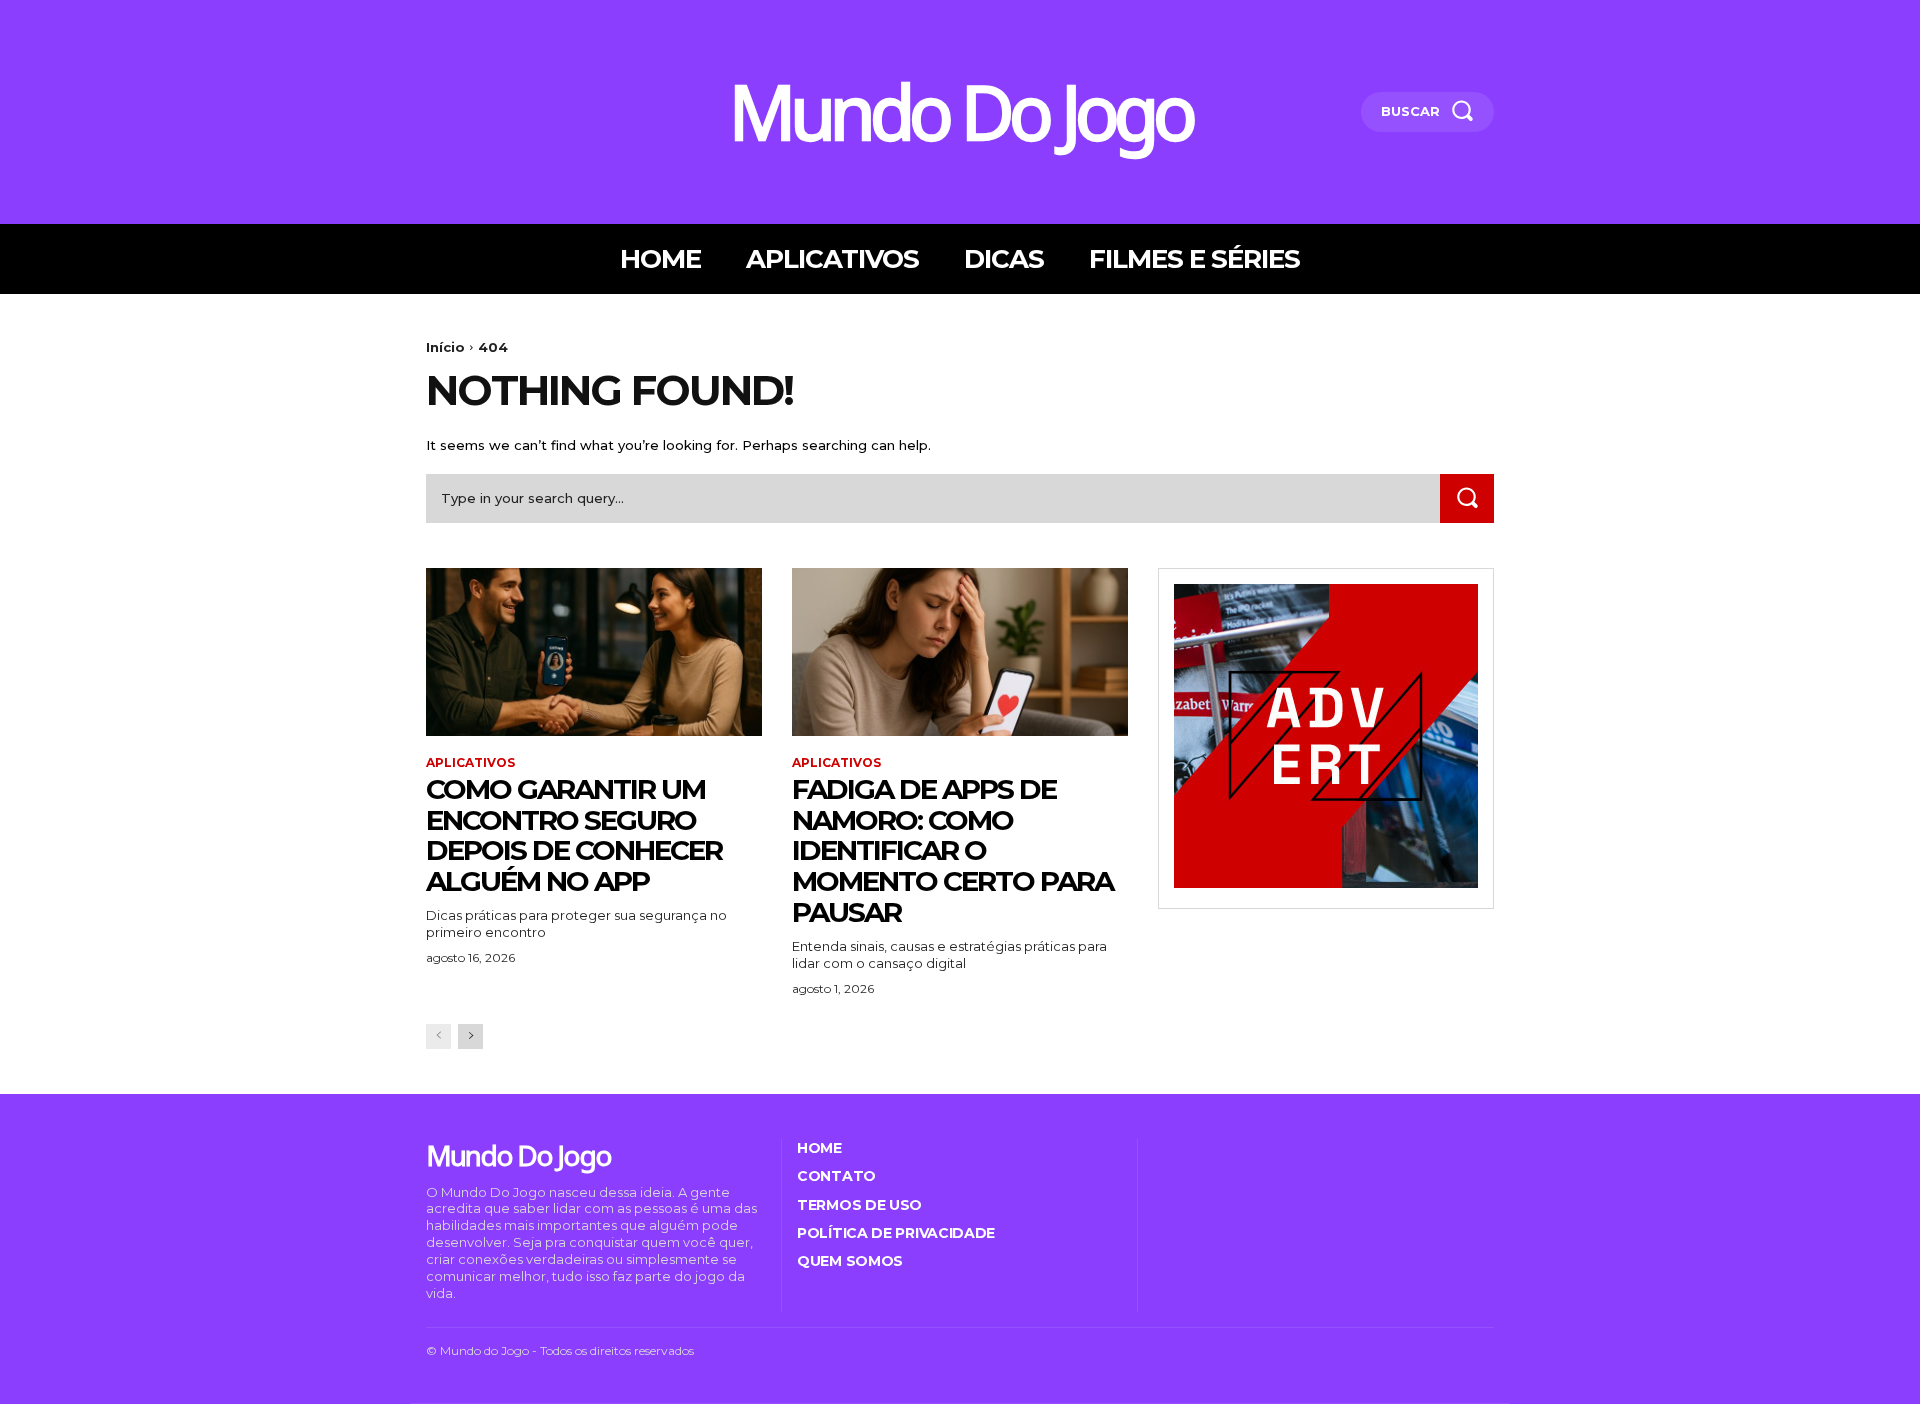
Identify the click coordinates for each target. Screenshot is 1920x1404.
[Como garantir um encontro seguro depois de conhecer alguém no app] (594, 652)
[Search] (1467, 498)
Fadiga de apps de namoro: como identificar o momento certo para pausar (952, 850)
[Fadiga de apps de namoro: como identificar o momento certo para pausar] (960, 652)
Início (445, 347)
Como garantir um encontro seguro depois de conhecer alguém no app (574, 835)
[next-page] (470, 1036)
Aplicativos (470, 763)
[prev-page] (438, 1036)
